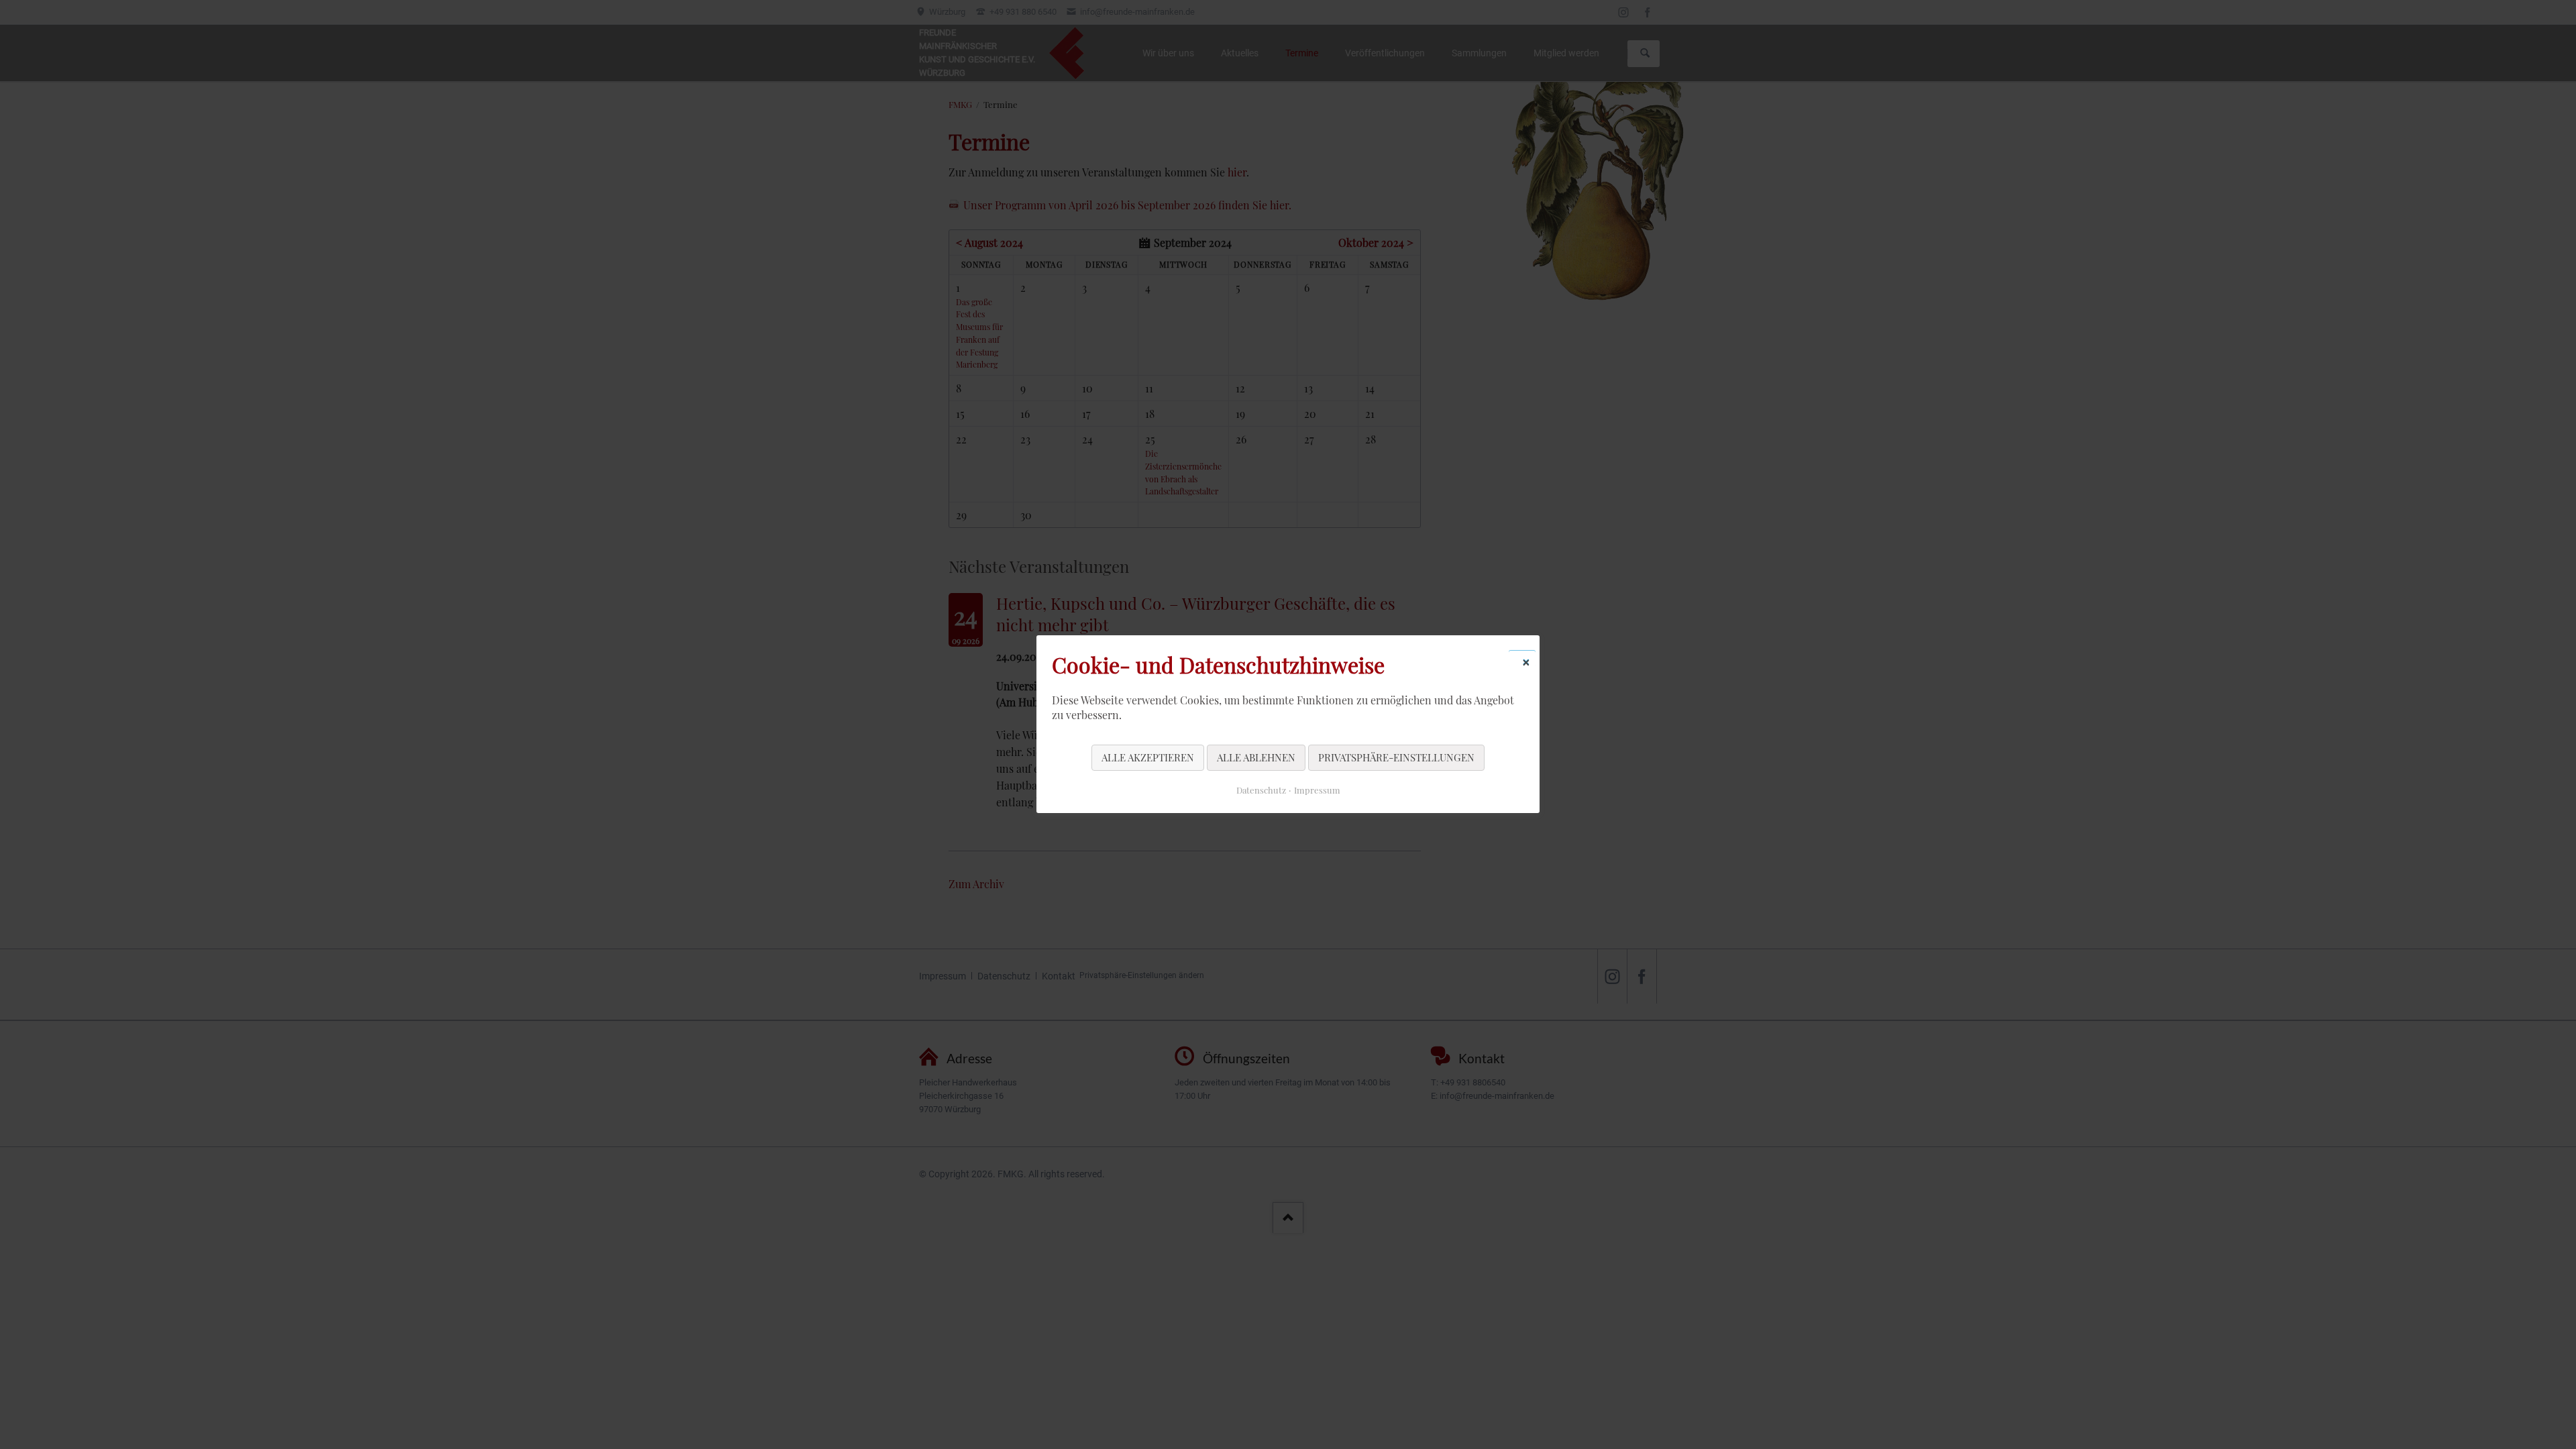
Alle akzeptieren (1148, 757)
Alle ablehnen (1256, 757)
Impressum (1317, 791)
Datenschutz (1261, 791)
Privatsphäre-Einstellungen (1396, 757)
